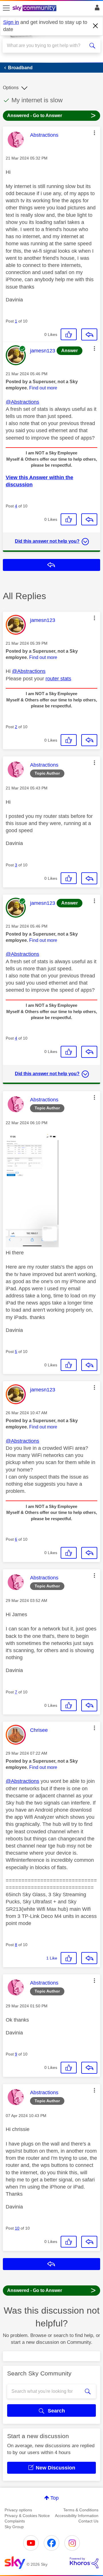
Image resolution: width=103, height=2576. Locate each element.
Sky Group (14, 2527)
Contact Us (88, 2521)
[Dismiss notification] (96, 26)
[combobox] (47, 46)
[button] (94, 133)
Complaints (15, 2521)
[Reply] (89, 334)
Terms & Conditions (81, 2510)
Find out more (43, 388)
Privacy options (18, 2510)
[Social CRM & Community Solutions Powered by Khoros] (84, 2563)
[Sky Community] (35, 9)
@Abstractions (22, 402)
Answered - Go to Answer (51, 115)
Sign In (96, 9)
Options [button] (11, 88)
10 (17, 2228)
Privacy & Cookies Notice (27, 2516)
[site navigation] (6, 8)
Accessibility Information (77, 2516)
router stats (58, 679)
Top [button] (55, 2498)
